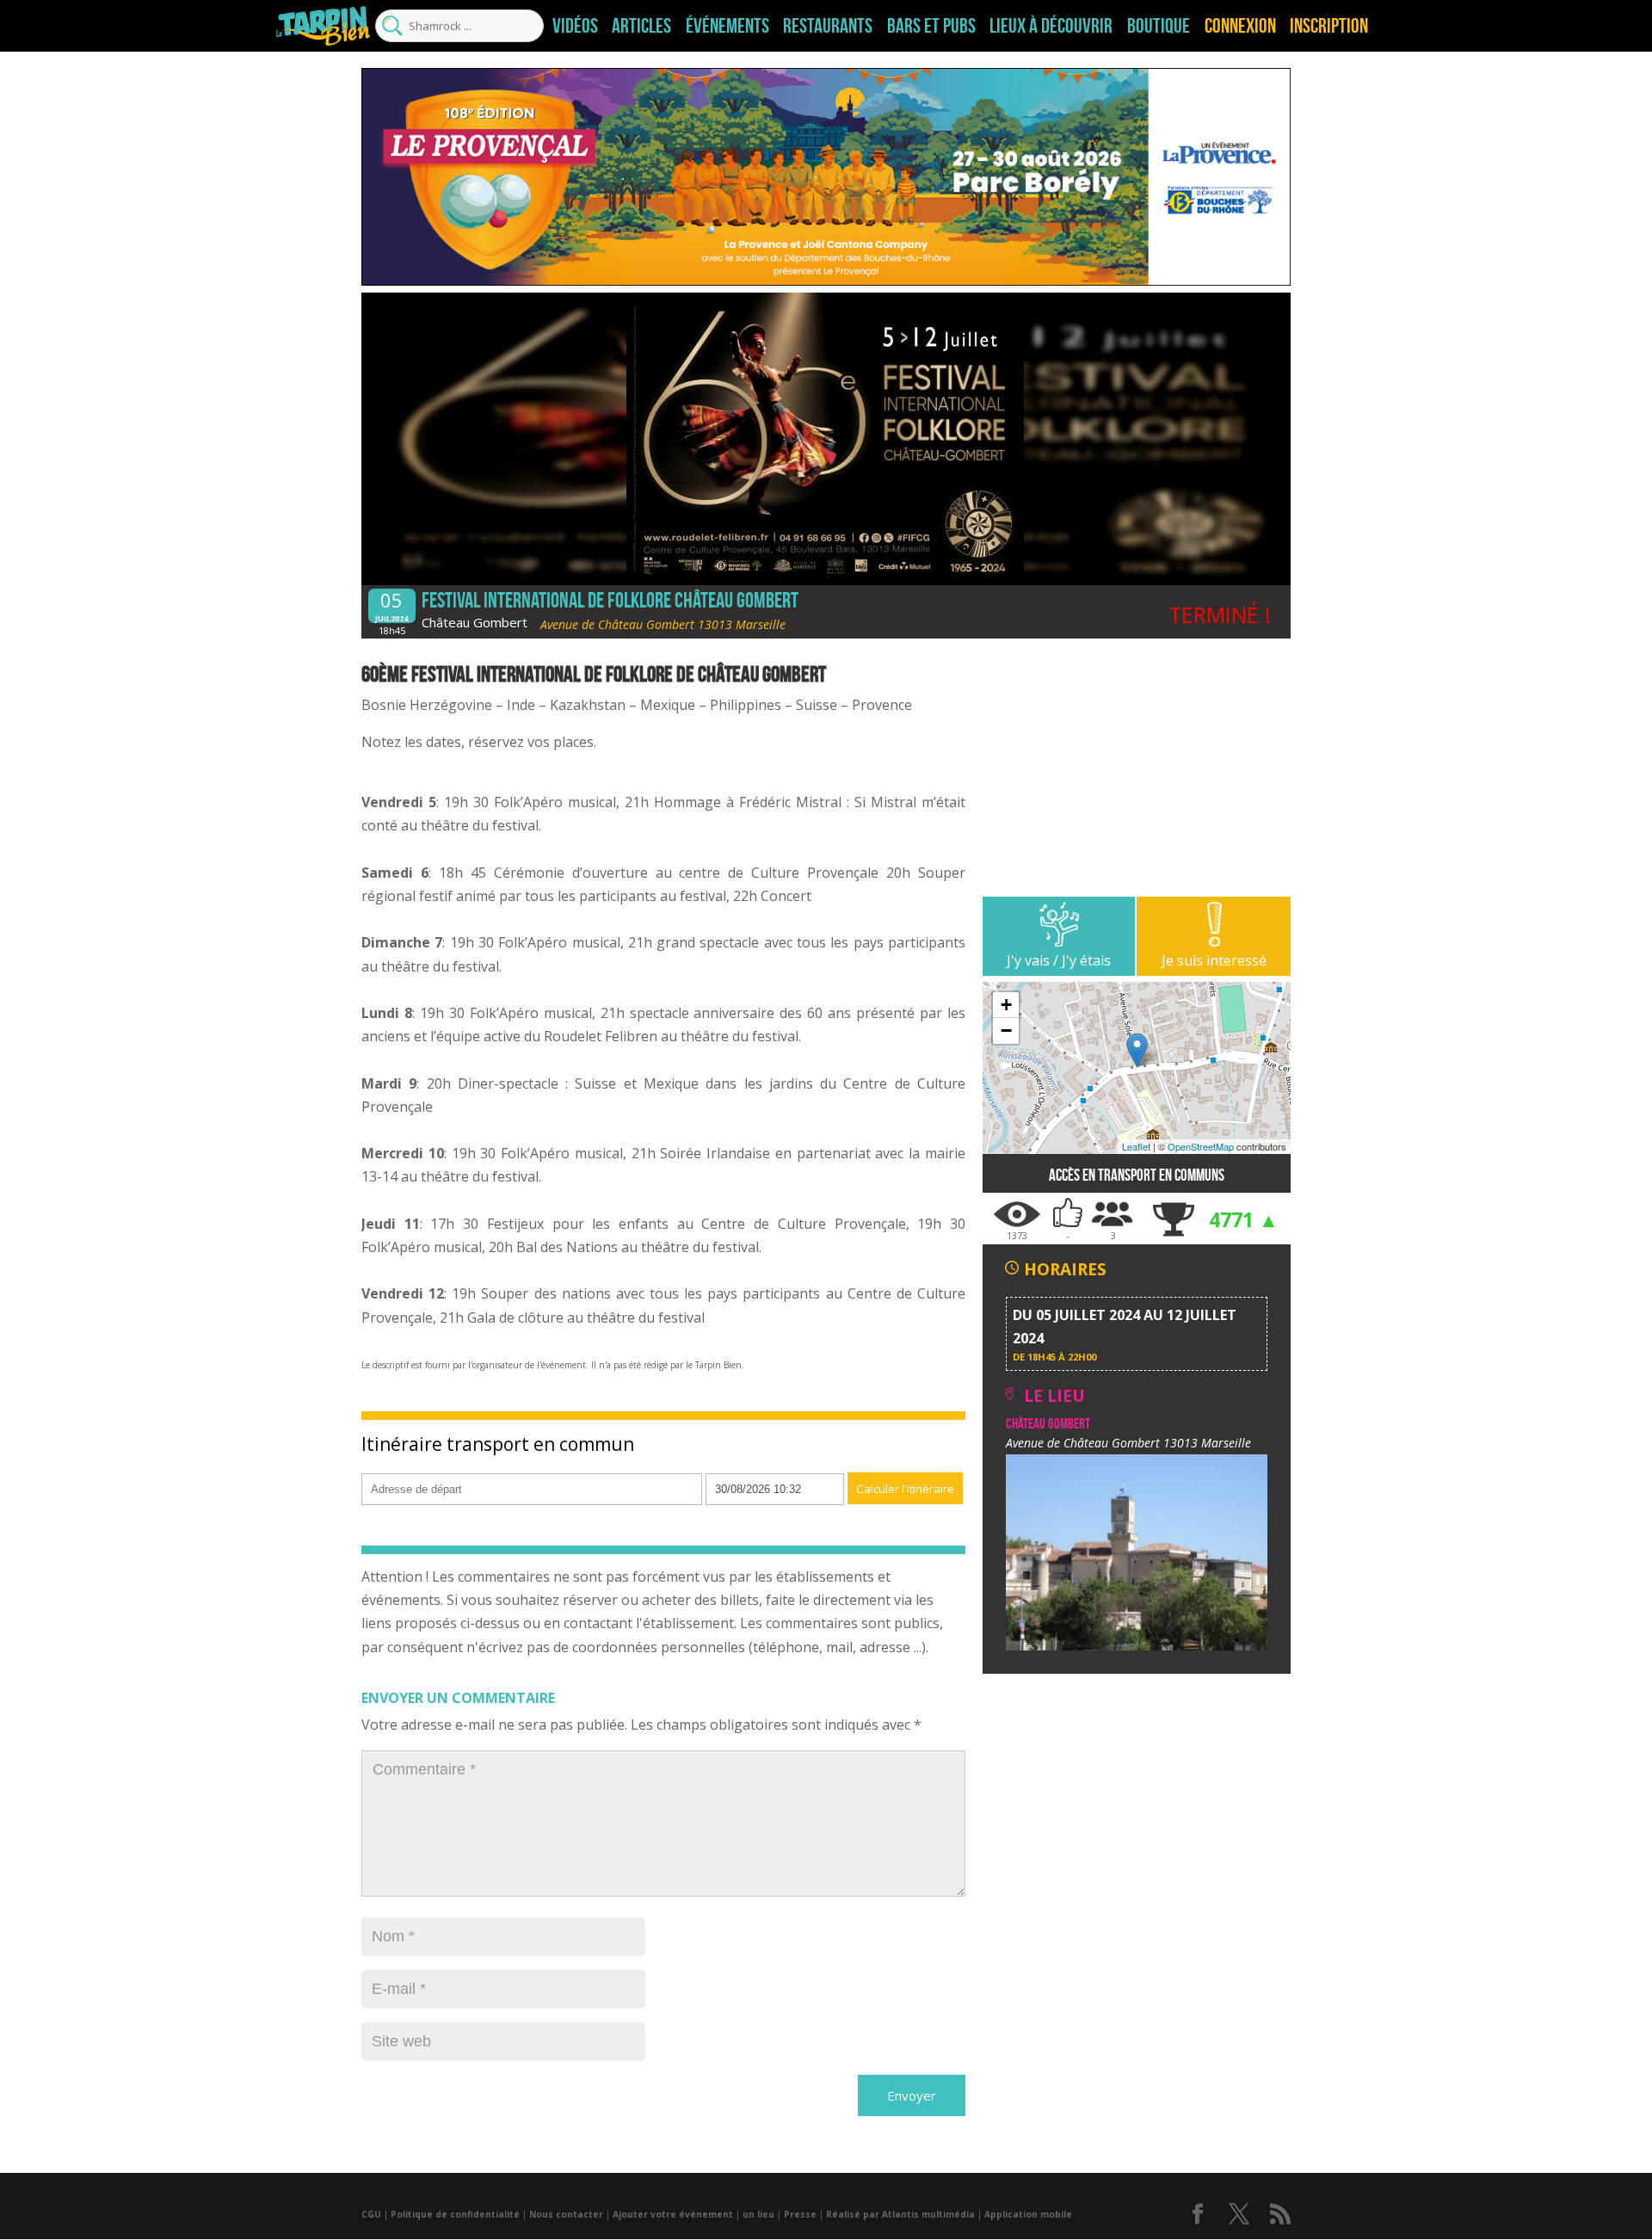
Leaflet (1136, 1146)
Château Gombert (475, 622)
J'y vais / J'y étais (1059, 960)
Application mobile (1028, 2214)
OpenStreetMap (1201, 1146)
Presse (800, 2214)
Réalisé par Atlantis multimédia (900, 2214)
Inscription (1329, 26)
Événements (727, 26)
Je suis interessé (1214, 960)
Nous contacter (566, 2214)
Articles (641, 26)
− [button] (1006, 1031)
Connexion (1240, 26)
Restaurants (828, 26)
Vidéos (575, 26)
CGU (371, 2214)
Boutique (1159, 26)
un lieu (758, 2214)
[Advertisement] (1137, 776)
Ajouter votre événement (673, 2214)
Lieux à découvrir (1051, 26)
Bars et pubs (931, 26)
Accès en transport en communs (1137, 1175)
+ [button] (1006, 1005)
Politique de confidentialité (455, 2214)
